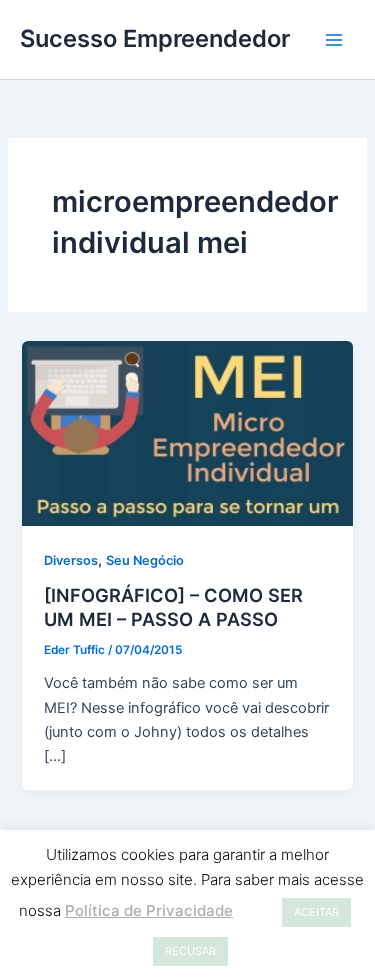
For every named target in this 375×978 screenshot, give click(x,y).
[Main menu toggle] (334, 40)
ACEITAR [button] (316, 912)
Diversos (71, 560)
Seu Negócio (145, 560)
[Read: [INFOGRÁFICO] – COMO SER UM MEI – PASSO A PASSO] (187, 433)
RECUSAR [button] (190, 951)
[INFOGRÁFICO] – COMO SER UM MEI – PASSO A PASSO (173, 607)
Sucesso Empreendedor (155, 38)
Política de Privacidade (149, 910)
